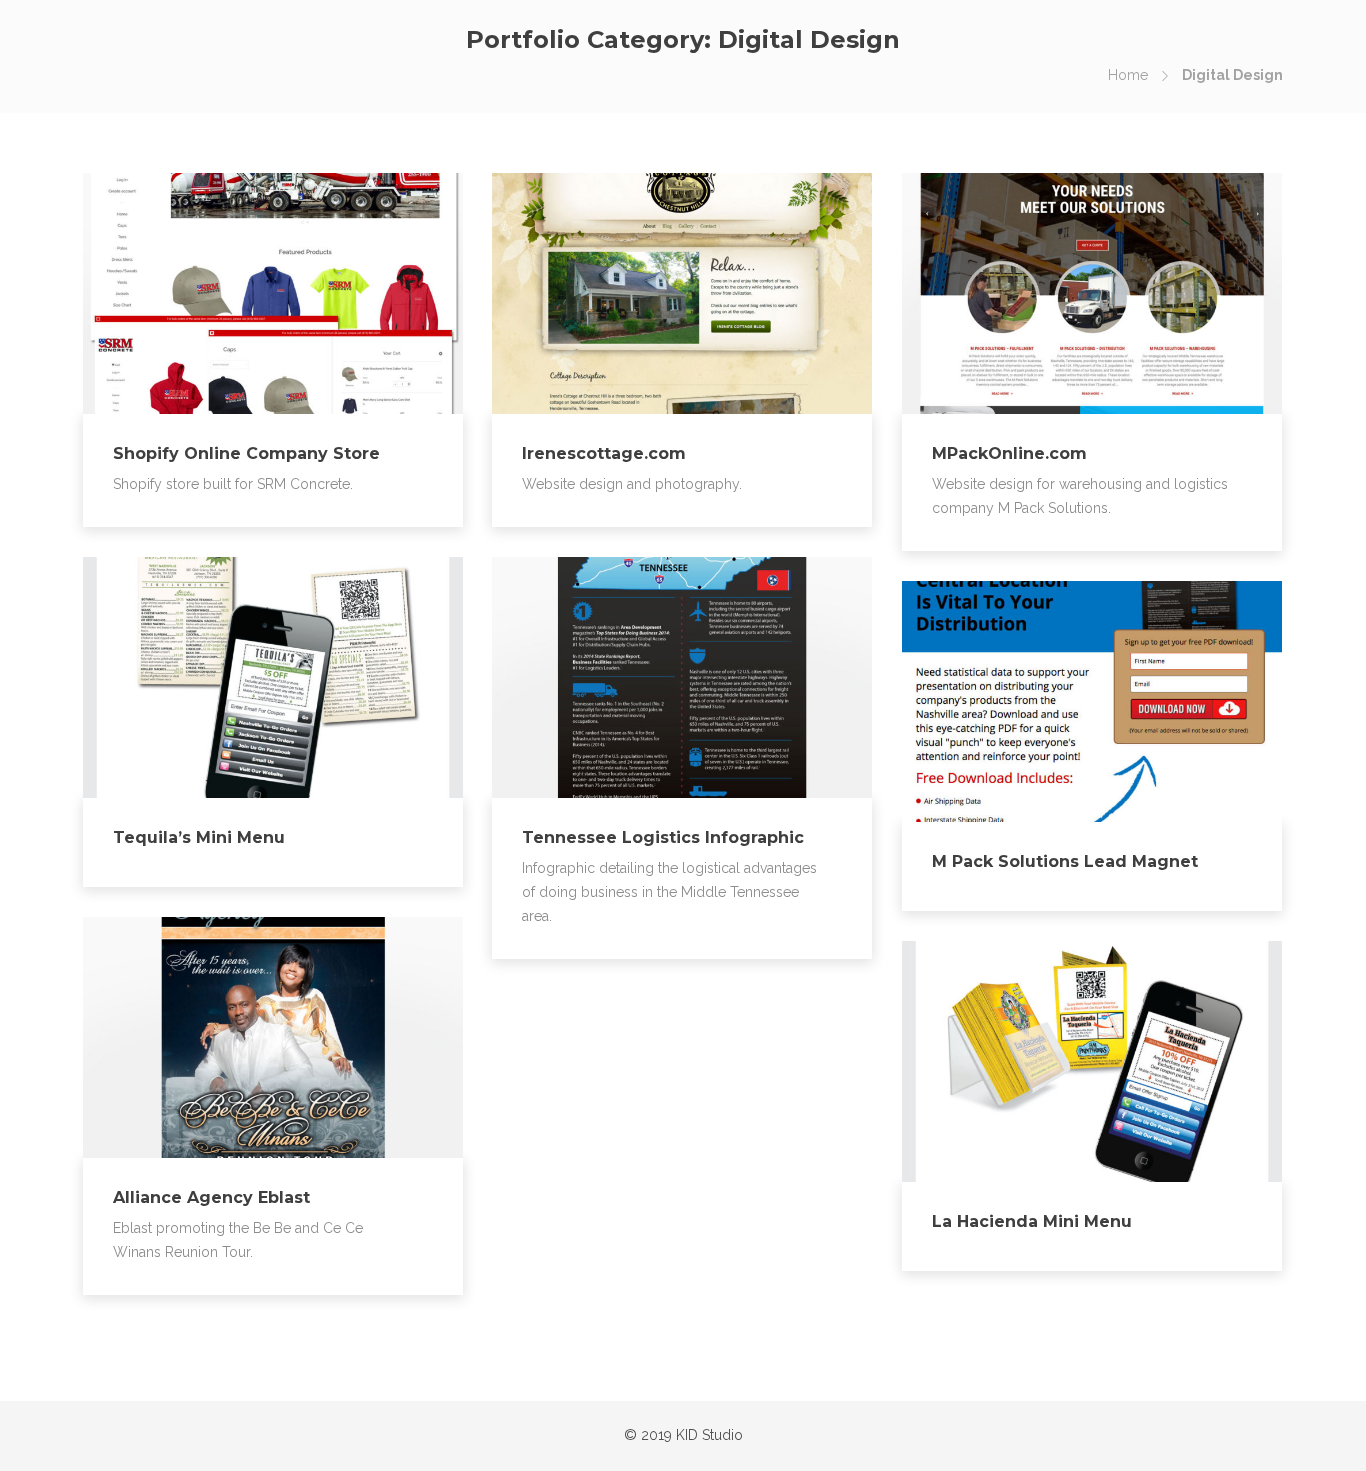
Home (1128, 75)
